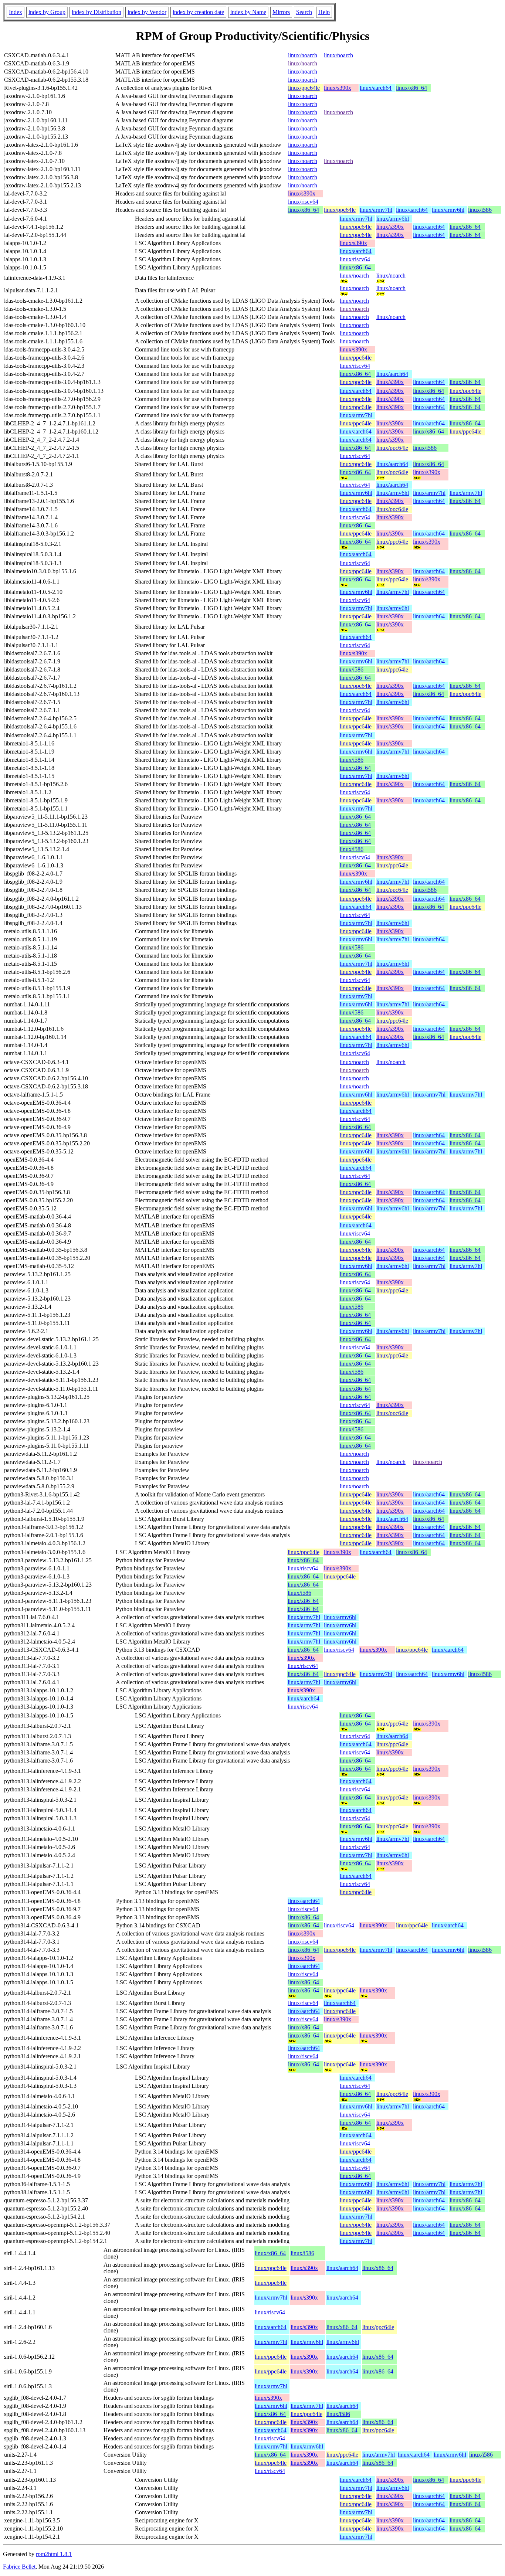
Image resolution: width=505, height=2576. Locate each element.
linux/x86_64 (411, 88)
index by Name (248, 12)
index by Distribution (96, 12)
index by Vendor (147, 12)
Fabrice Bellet (19, 2567)
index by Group (47, 12)
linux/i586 (480, 210)
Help (324, 12)
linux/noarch (303, 55)
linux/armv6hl (448, 210)
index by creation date (198, 12)
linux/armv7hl (376, 210)
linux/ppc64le (304, 88)
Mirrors (281, 12)
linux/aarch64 (376, 88)
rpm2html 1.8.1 (54, 2554)
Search (304, 12)
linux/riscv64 (303, 202)
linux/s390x (338, 88)
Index (16, 12)
